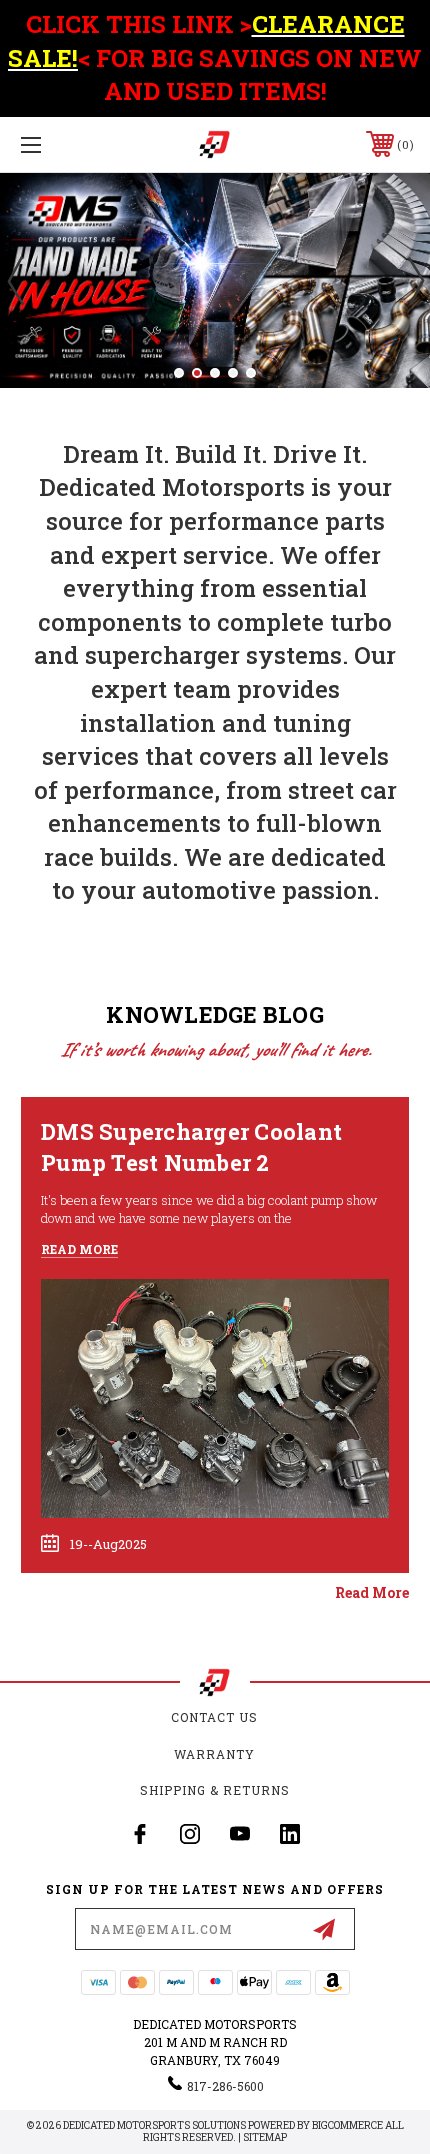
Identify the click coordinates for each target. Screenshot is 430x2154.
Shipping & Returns (215, 1790)
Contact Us (214, 1717)
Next (415, 280)
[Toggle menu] (60, 144)
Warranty (214, 1754)
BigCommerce (347, 2125)
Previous (15, 280)
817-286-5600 (225, 2086)
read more (372, 1592)
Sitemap (265, 2137)
